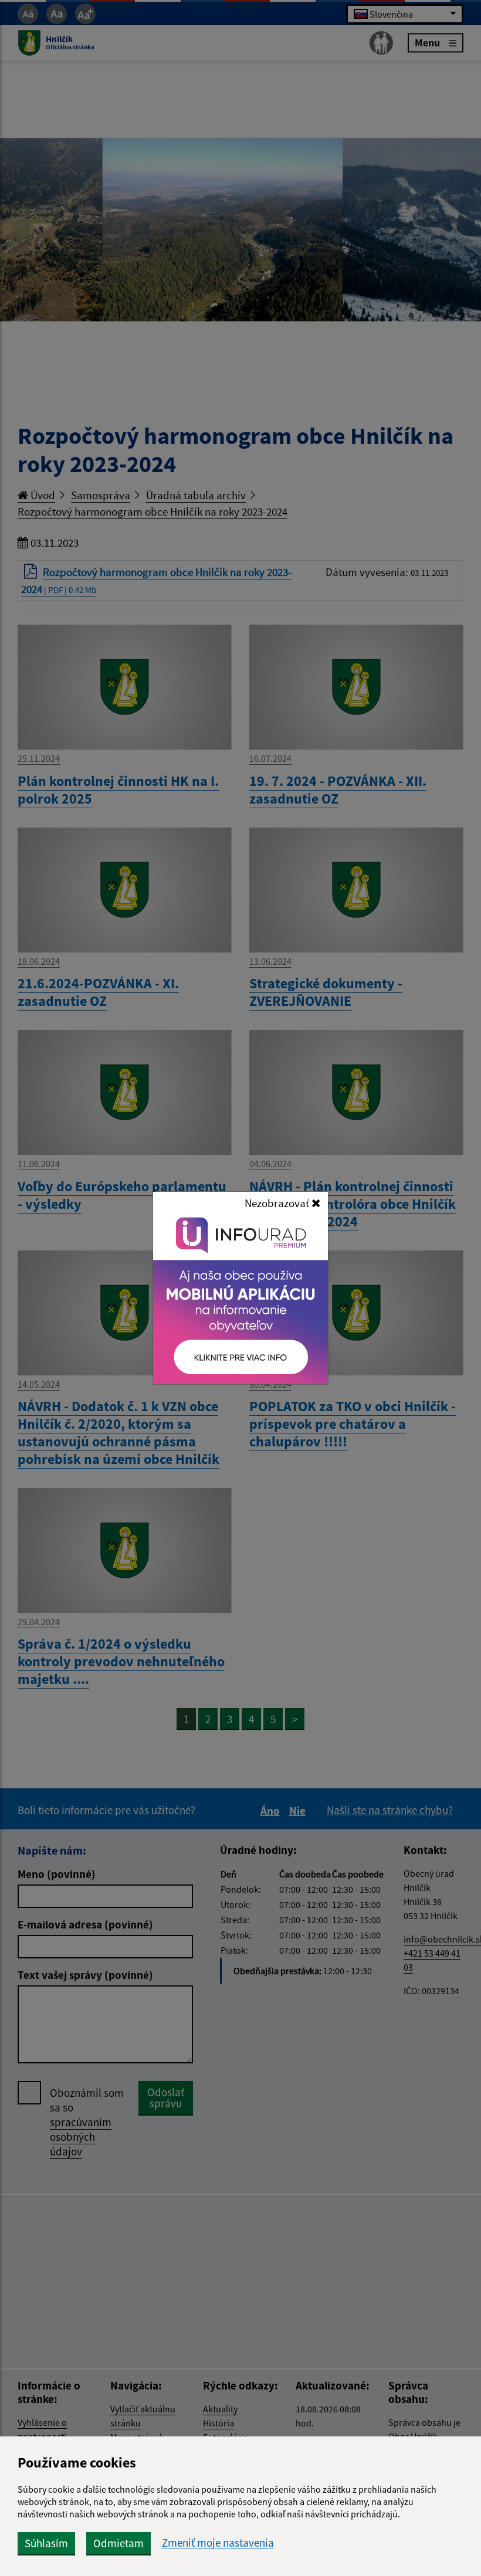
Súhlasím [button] (46, 2543)
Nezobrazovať (278, 1203)
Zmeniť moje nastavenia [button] (218, 2543)
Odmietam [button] (118, 2543)
